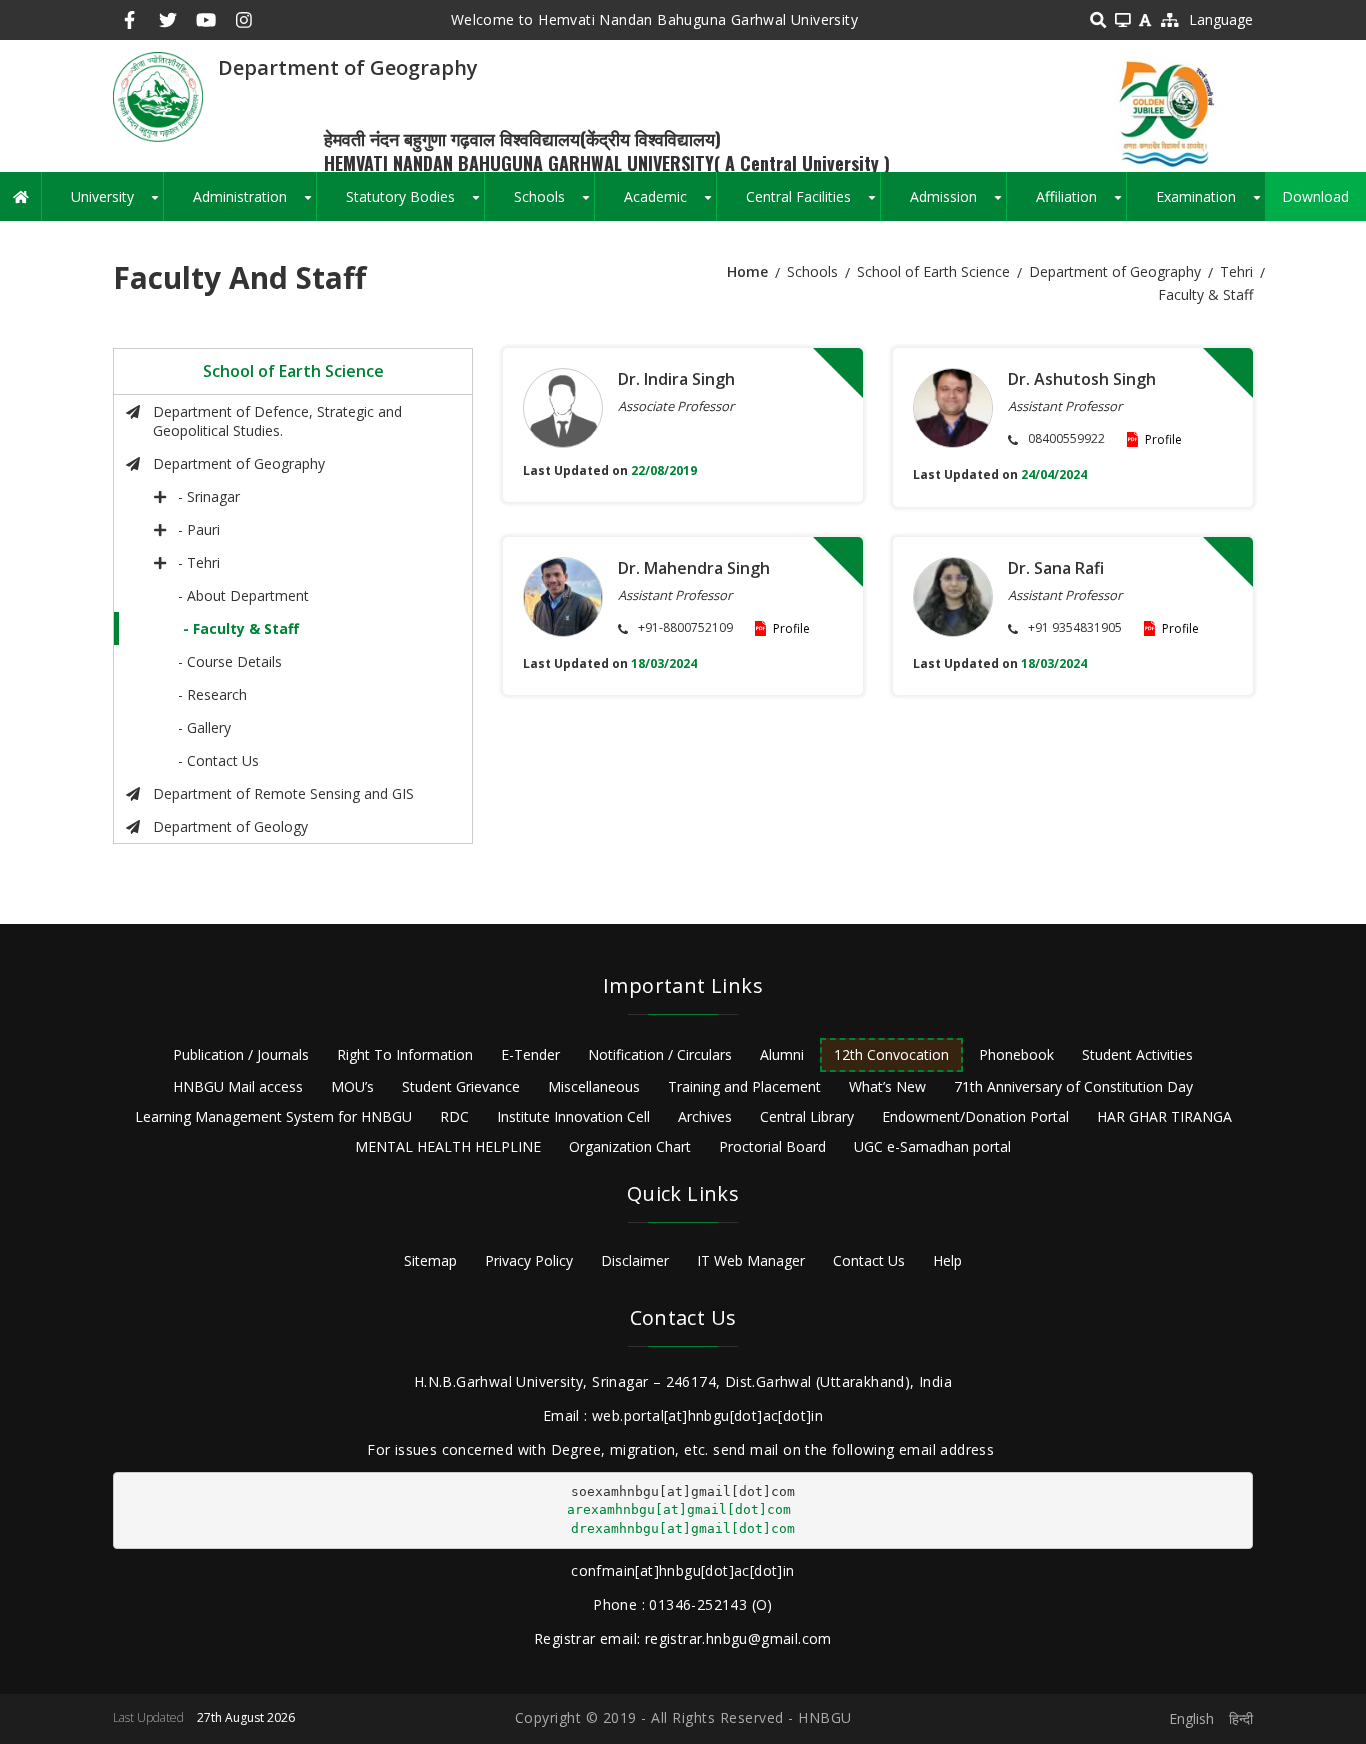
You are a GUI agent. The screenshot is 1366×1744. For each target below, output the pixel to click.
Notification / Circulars (660, 1054)
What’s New (887, 1086)
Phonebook (1016, 1054)
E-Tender (530, 1054)
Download (1315, 196)
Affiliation (1081, 204)
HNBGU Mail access (238, 1086)
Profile (1163, 439)
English (1191, 1718)
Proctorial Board (772, 1146)
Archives (705, 1116)
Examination (1210, 204)
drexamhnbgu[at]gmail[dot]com (683, 1528)
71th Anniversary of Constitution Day (1073, 1086)
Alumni (782, 1054)
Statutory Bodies (415, 204)
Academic (670, 204)
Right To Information (405, 1054)
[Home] (158, 95)
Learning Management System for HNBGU (273, 1116)
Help (947, 1260)
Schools (554, 204)
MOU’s (352, 1086)
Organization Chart (630, 1146)
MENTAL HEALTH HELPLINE (448, 1146)
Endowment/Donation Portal (975, 1116)
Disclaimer (635, 1260)
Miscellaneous (594, 1086)
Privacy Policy (529, 1260)
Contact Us (869, 1260)
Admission (958, 204)
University (117, 204)
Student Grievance (461, 1086)
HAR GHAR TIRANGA (1164, 1116)
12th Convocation (891, 1054)
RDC (454, 1116)
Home (747, 271)
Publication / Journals (241, 1054)
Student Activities (1137, 1054)
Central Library (807, 1116)
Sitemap (430, 1260)
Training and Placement (744, 1086)
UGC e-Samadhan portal (932, 1146)
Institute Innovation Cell (573, 1116)
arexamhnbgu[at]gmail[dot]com (679, 1509)
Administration (254, 204)
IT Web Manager (751, 1260)
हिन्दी (1241, 1718)
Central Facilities (813, 204)
